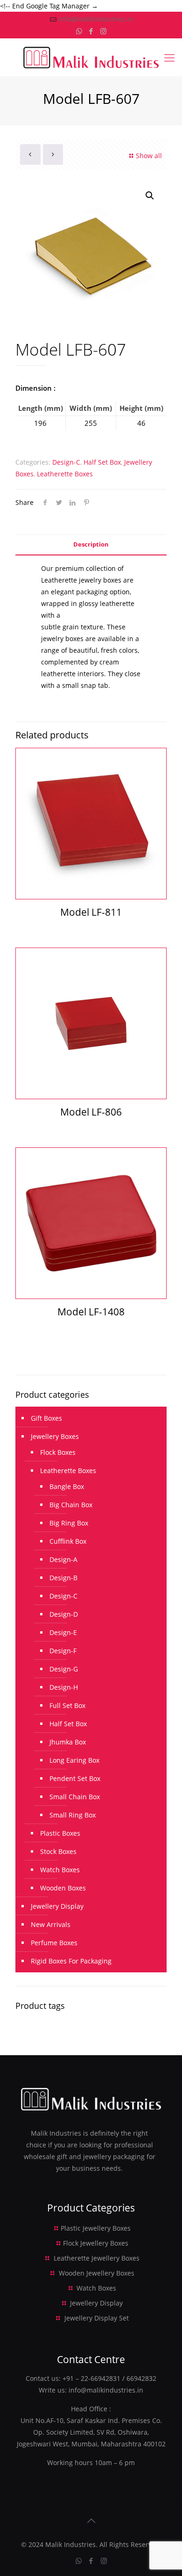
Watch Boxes (60, 1870)
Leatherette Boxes (65, 474)
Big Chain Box (71, 1505)
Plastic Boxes (60, 1833)
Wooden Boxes (63, 1888)
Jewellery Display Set (97, 2318)
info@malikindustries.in (96, 19)
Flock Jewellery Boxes (96, 2243)
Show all (149, 156)
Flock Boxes (58, 1452)
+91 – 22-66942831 (91, 2378)
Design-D (64, 1614)
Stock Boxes (58, 1851)
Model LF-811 (91, 912)
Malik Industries (70, 2544)
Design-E (63, 1632)
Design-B (63, 1578)
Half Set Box (102, 462)
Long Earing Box (74, 1760)
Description (91, 544)
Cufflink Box (68, 1541)
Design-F (63, 1651)
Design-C (66, 462)
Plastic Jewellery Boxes (96, 2228)
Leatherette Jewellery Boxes (97, 2258)
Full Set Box (67, 1705)
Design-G (64, 1669)
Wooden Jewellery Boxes (97, 2273)
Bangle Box (67, 1486)
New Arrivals (51, 1924)
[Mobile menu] (169, 57)
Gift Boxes (46, 1418)
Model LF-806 (91, 1112)
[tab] (91, 544)
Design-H (64, 1687)
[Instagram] (103, 31)
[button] (150, 196)
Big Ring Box (69, 1523)
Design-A (63, 1559)
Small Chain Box (75, 1797)
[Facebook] (91, 31)
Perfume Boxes (54, 1943)
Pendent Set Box (75, 1778)
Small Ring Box (73, 1815)
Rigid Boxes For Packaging (71, 1961)
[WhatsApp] (79, 31)
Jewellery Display (57, 1906)
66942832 (141, 2378)
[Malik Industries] (91, 57)
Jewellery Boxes (55, 1436)
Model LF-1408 (91, 1312)
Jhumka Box (68, 1742)
